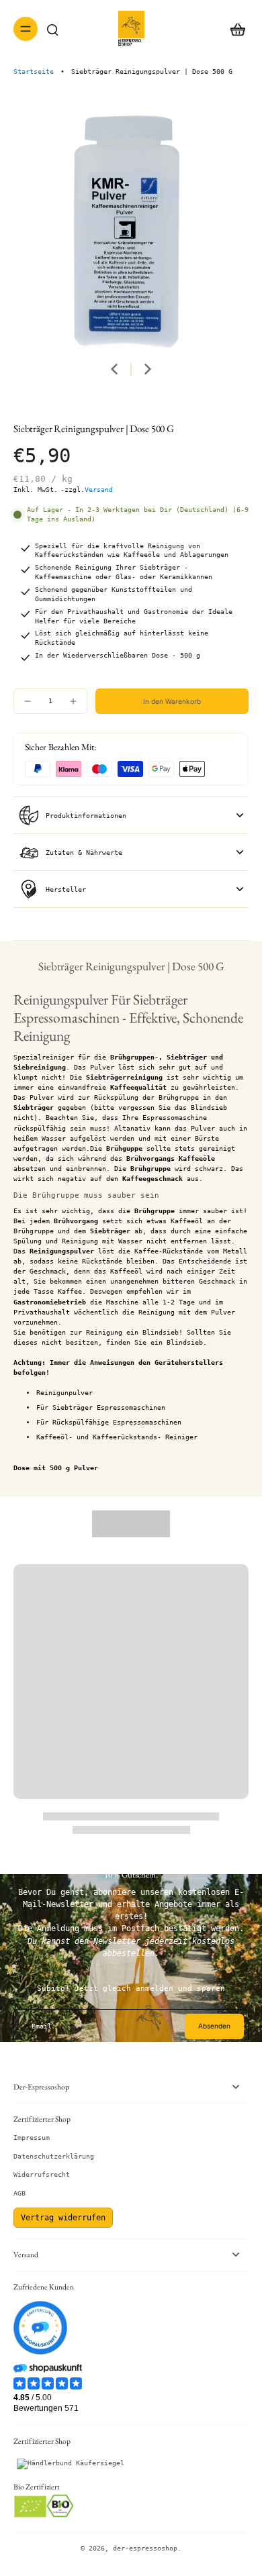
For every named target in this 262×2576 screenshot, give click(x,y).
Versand (99, 490)
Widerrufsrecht (42, 2174)
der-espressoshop (145, 2548)
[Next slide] (148, 369)
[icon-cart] (234, 29)
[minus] (28, 701)
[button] (172, 701)
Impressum (32, 2137)
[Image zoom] (131, 230)
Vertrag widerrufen (63, 2218)
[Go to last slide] (114, 369)
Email (42, 2026)
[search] (52, 29)
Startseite (34, 71)
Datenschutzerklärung (54, 2156)
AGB (19, 2193)
